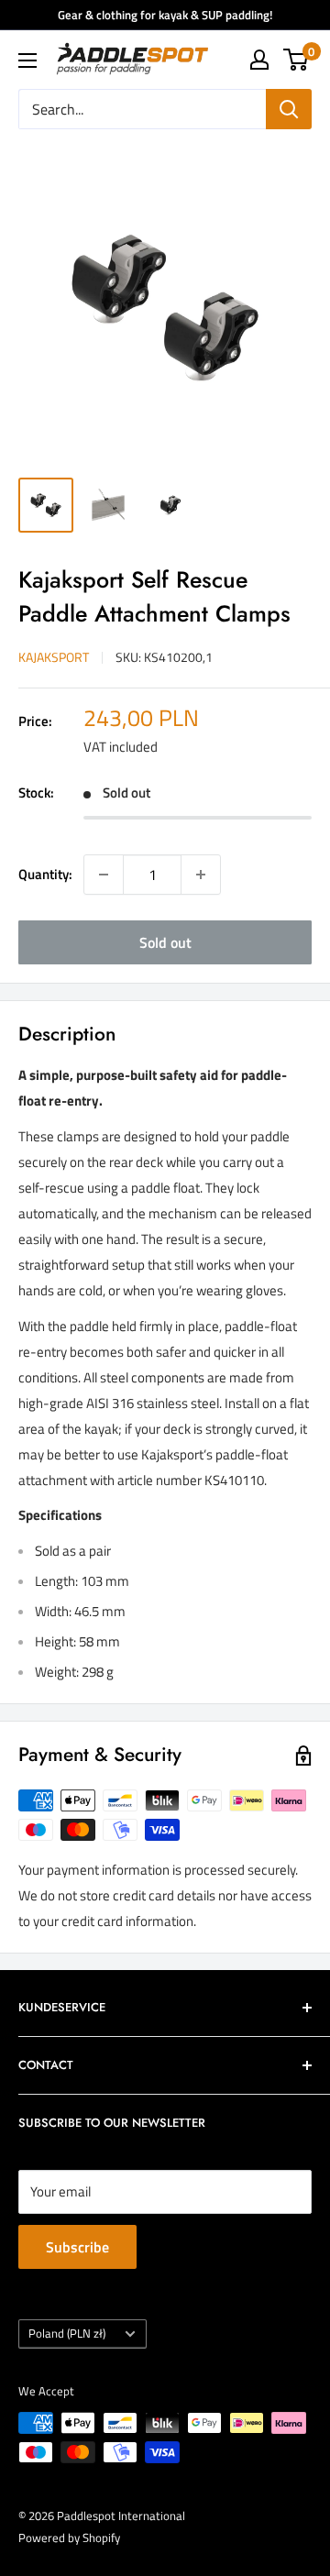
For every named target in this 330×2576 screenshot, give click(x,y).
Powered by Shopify (69, 2537)
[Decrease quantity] (104, 875)
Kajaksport (54, 657)
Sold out (165, 942)
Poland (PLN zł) (67, 2334)
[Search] (289, 109)
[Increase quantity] (201, 875)
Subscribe (77, 2247)
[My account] (259, 60)
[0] (297, 60)
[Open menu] (27, 61)
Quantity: (45, 874)
